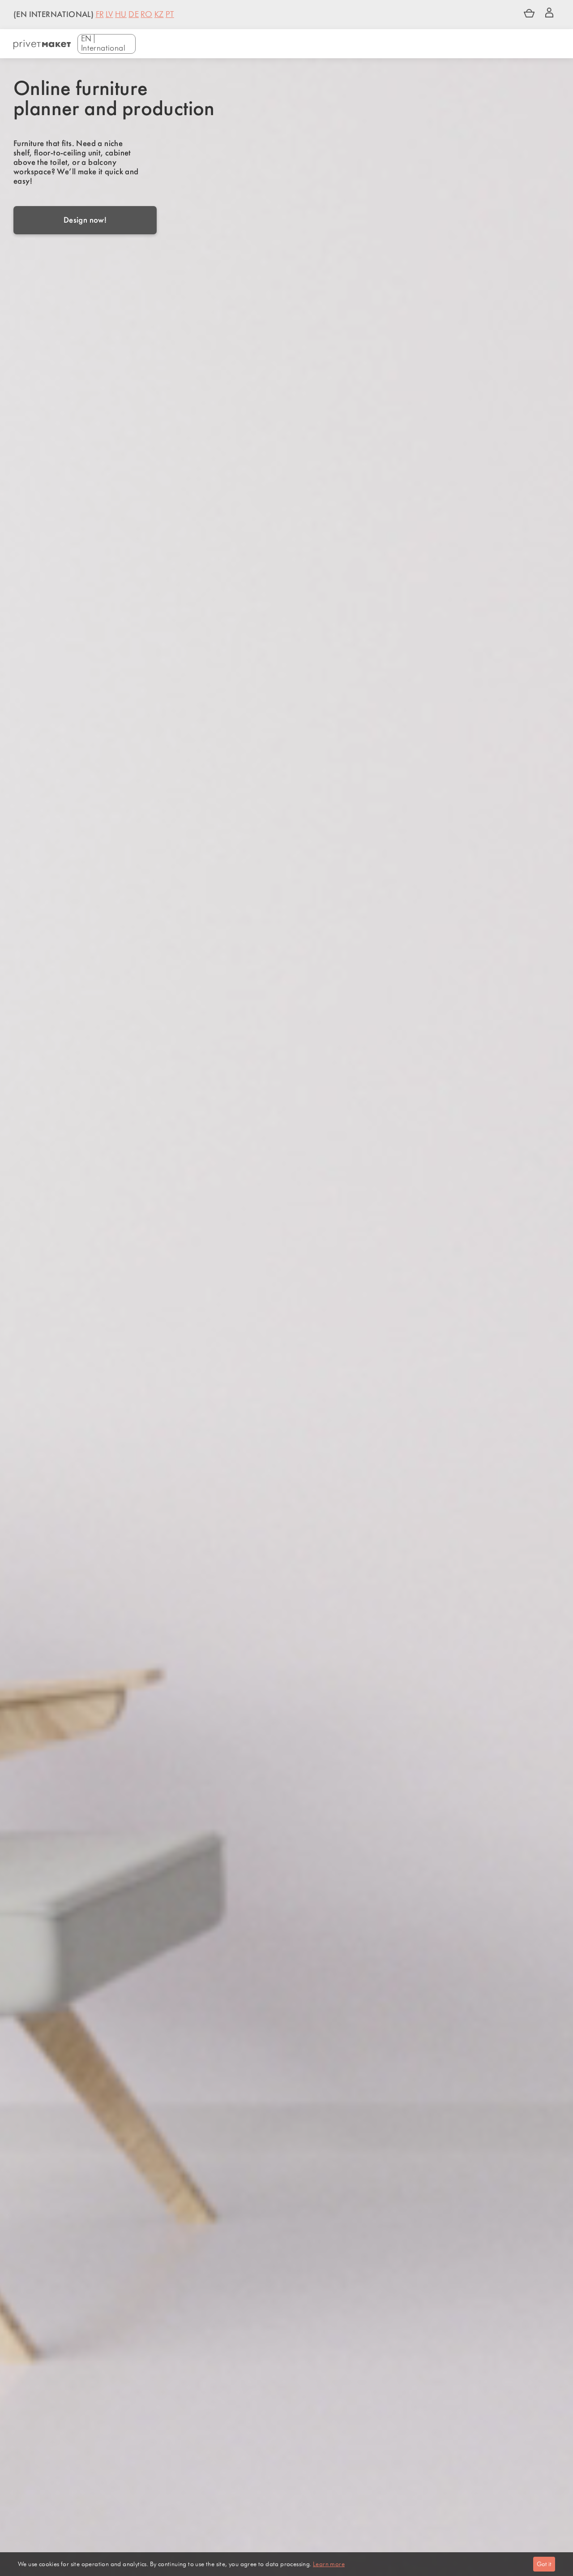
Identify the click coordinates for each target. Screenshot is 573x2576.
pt (170, 15)
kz (159, 15)
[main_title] (42, 45)
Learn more (329, 2564)
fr (100, 15)
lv (109, 15)
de (134, 15)
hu (121, 15)
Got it (544, 2564)
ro (146, 15)
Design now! (85, 220)
